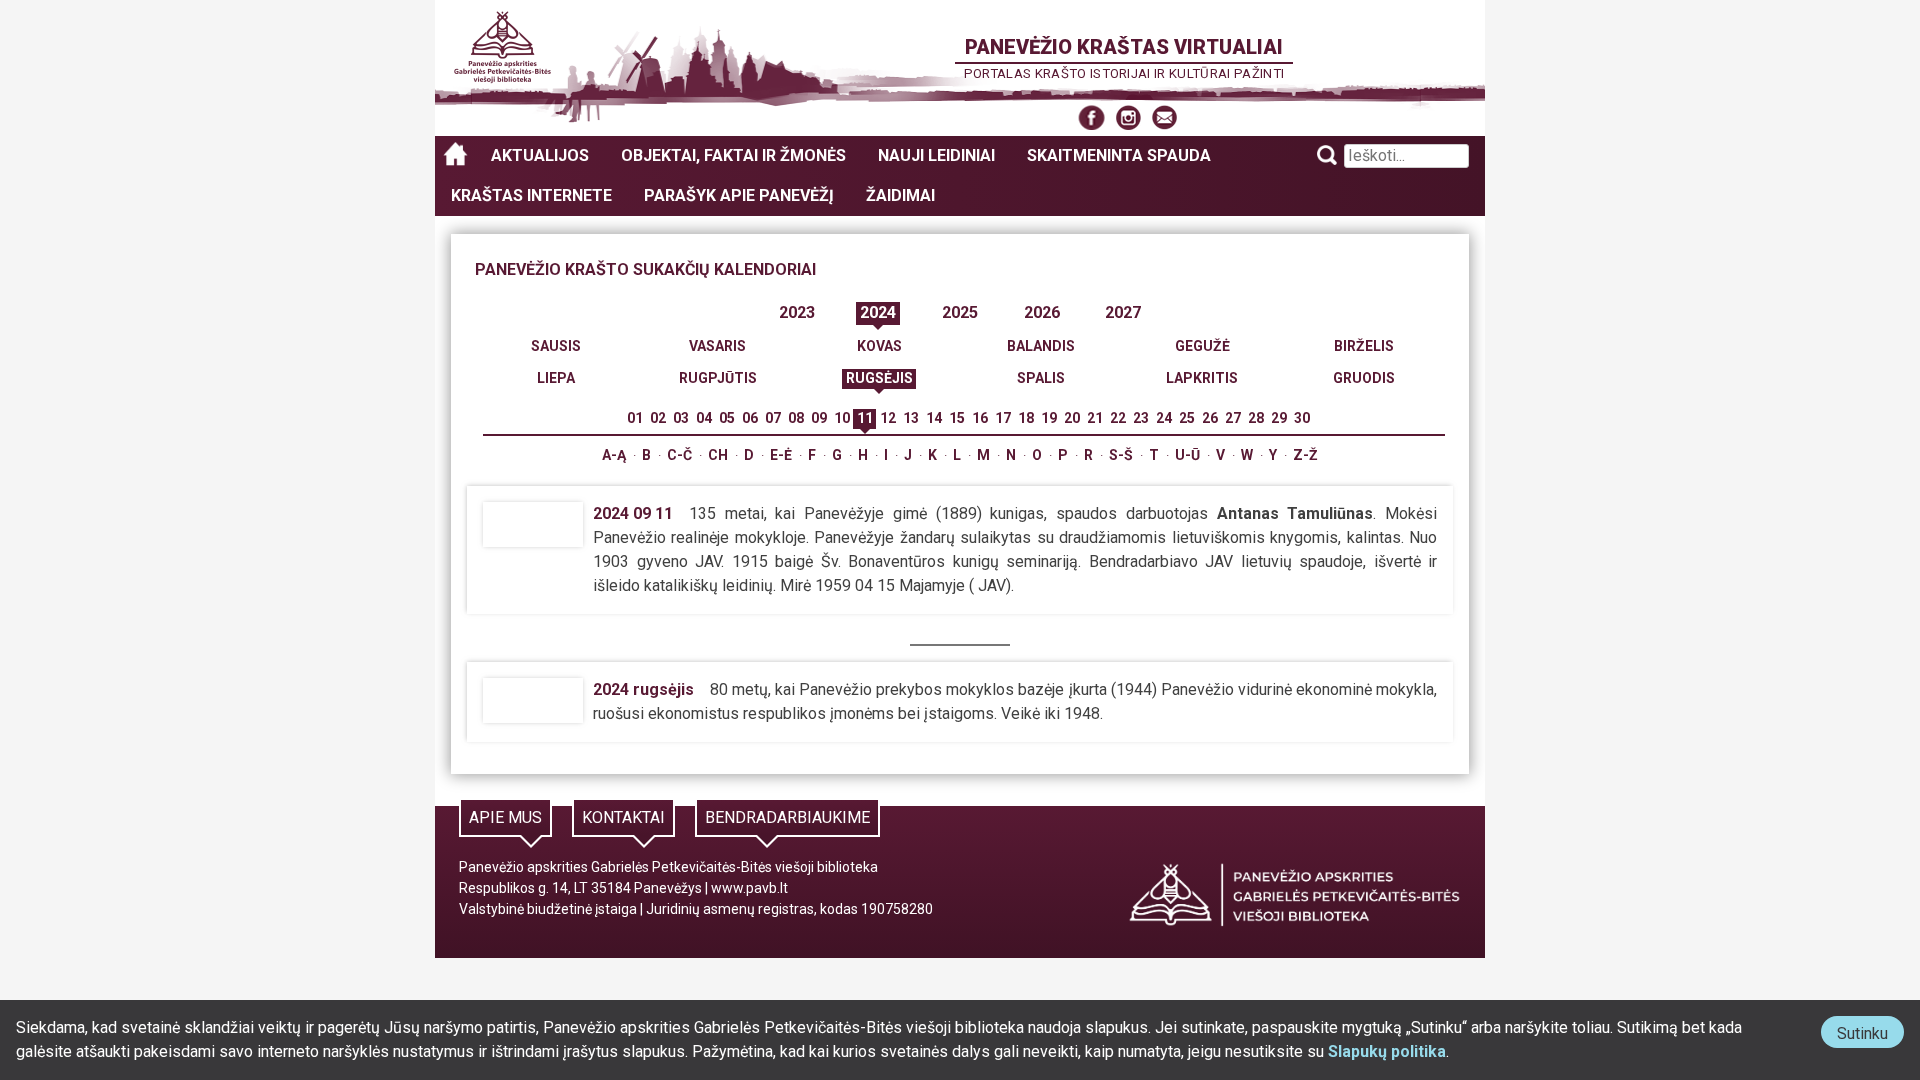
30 (1302, 418)
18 (1026, 418)
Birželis (1364, 346)
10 (842, 418)
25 (1187, 418)
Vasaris (717, 346)
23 (1141, 418)
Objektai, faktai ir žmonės (733, 155)
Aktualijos (540, 155)
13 (911, 418)
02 (658, 418)
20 (1072, 418)
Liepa (556, 378)
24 (1164, 418)
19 (1049, 418)
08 (796, 418)
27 (1233, 418)
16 (980, 418)
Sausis (556, 346)
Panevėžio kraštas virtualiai (1124, 47)
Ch (718, 455)
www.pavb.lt (749, 888)
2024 (878, 312)
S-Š (1121, 455)
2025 (960, 312)
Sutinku (1870, 1035)
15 (957, 418)
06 (750, 418)
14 (934, 418)
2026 (1042, 312)
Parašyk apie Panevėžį (739, 195)
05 (727, 418)
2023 (797, 312)
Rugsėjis (879, 378)
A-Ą (614, 455)
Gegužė (1202, 346)
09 (819, 418)
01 (635, 418)
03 (681, 418)
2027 (1123, 312)
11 (865, 418)
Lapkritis (1202, 378)
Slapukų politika (1387, 1051)
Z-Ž (1305, 455)
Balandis (1041, 346)
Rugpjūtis (718, 378)
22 (1118, 418)
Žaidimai (900, 195)
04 (704, 418)
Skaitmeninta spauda (1119, 155)
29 (1279, 418)
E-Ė (781, 455)
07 (773, 418)
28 (1256, 418)
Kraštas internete (531, 195)
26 (1210, 418)
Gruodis (1364, 378)
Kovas (879, 346)
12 (888, 418)
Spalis (1041, 378)
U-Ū (1187, 455)
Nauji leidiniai (936, 155)
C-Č (679, 455)
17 (1003, 418)
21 (1095, 418)
